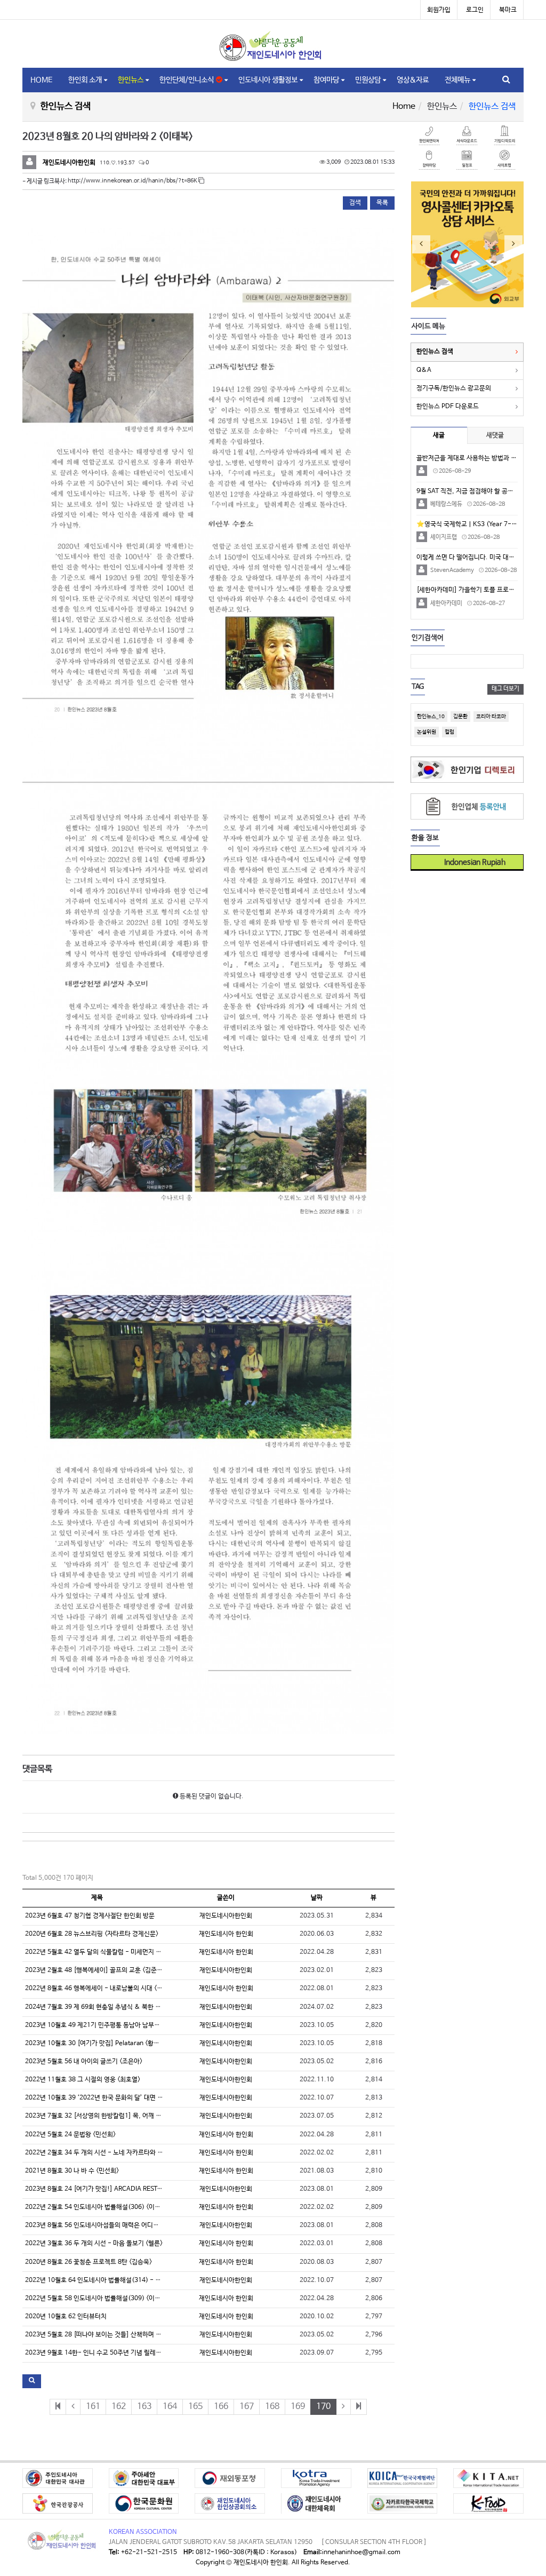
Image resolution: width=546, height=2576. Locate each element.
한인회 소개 (85, 80)
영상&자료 (413, 80)
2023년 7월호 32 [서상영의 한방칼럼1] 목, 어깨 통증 (96, 2116)
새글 (439, 435)
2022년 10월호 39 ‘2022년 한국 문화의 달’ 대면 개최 (97, 2098)
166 (221, 2407)
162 (119, 2407)
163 (144, 2407)
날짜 (317, 1898)
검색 (355, 203)
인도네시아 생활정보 (268, 80)
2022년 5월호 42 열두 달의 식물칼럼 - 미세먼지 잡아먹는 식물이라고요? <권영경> (135, 1952)
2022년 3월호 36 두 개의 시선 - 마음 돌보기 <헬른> (94, 2244)
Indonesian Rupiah (471, 862)
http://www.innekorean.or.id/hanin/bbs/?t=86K (133, 181)
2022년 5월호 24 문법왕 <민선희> (70, 2135)
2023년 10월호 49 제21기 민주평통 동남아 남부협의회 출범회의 (111, 2025)
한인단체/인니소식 (188, 80)
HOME (41, 80)
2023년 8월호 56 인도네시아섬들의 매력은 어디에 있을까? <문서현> (116, 2225)
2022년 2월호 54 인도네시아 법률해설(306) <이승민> (97, 2207)
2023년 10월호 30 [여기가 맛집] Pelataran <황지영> (97, 2044)
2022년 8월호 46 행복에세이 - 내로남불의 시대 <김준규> (101, 1989)
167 (247, 2407)
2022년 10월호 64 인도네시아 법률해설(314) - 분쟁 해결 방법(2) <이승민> (126, 2280)
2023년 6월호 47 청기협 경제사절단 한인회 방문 (90, 1916)
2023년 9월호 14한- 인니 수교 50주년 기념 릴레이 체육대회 (106, 2353)
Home (404, 106)
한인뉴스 (131, 80)
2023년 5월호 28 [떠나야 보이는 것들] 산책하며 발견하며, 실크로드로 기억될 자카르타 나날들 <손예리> (163, 2335)
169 (298, 2407)
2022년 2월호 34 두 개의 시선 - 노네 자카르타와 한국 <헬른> (106, 2153)
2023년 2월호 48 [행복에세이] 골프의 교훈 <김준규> (95, 1970)
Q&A (424, 370)
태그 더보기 (505, 689)
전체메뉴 (457, 80)
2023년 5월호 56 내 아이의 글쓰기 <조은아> (84, 2062)
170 (323, 2407)
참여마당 (326, 80)
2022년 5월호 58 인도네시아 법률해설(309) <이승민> (97, 2299)
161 (93, 2407)
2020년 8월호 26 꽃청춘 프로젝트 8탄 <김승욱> (89, 2262)
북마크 (508, 10)
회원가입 (439, 10)
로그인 (475, 10)
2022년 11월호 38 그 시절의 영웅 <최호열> (83, 2080)
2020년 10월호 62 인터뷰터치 (66, 2317)
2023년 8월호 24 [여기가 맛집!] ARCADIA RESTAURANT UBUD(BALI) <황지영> (135, 2189)
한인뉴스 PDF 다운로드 (448, 407)
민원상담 (368, 80)
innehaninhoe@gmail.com (361, 2553)
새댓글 (495, 435)
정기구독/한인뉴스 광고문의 (454, 388)
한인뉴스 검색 (435, 352)
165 (195, 2407)
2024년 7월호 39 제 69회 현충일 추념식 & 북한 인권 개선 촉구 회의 (116, 2007)
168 (272, 2407)
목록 (382, 203)
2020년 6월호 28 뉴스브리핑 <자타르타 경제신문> (92, 1934)
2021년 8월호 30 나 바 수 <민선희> (72, 2171)
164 (170, 2407)
